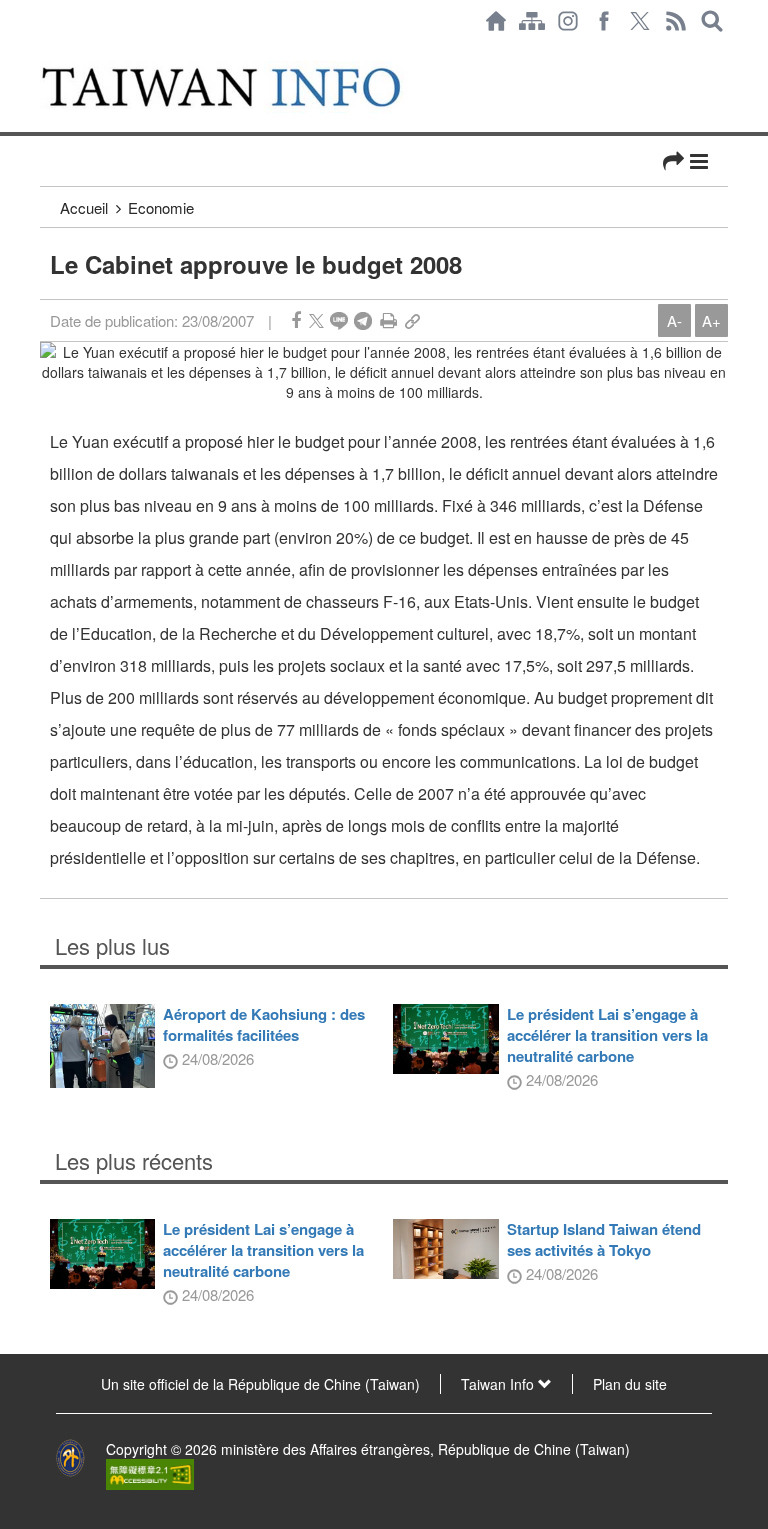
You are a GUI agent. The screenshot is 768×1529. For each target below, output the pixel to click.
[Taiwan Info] (243, 87)
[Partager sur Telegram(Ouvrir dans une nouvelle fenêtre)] (363, 320)
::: (46, 52)
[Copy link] (412, 320)
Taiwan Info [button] (499, 1384)
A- (674, 320)
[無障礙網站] (150, 1473)
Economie (161, 207)
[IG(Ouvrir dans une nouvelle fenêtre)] (568, 21)
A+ (711, 320)
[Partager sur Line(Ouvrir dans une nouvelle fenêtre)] (339, 320)
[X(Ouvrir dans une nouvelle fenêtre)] (640, 21)
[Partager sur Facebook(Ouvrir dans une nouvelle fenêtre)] (296, 320)
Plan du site (630, 1384)
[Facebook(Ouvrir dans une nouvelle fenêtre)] (604, 21)
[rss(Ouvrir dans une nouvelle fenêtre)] (676, 21)
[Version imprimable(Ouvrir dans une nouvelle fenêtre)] (388, 320)
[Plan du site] (532, 21)
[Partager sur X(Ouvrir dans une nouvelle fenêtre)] (316, 320)
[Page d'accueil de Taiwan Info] (496, 21)
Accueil (84, 207)
